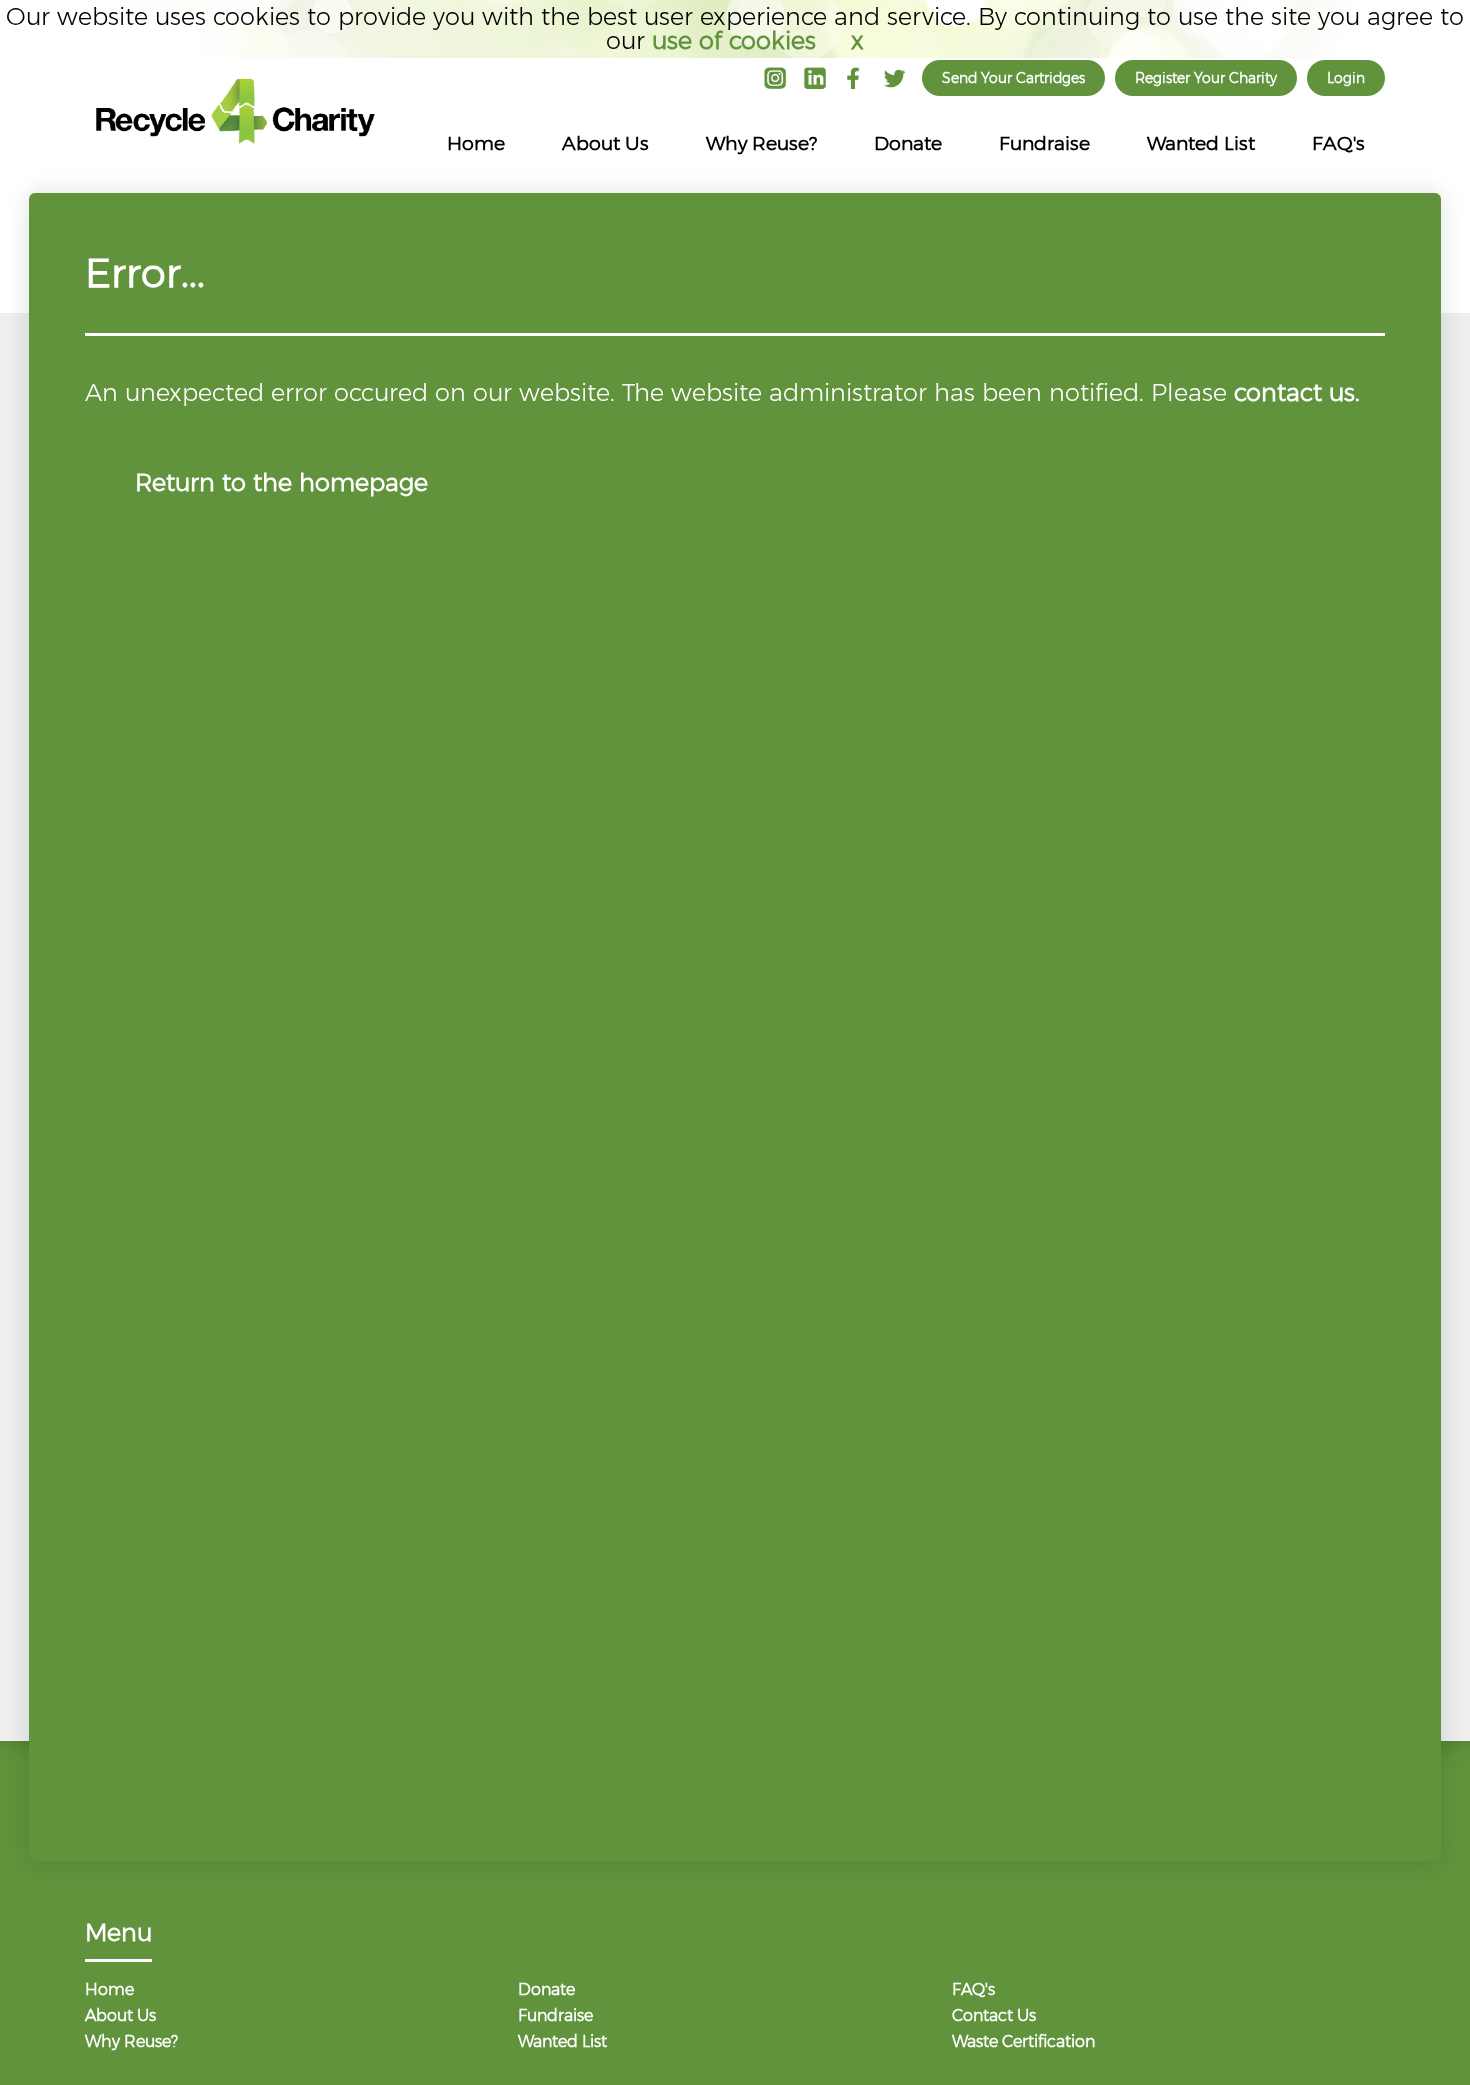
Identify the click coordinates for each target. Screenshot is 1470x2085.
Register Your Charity (1206, 78)
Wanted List (1201, 143)
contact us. (1297, 392)
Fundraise (1044, 143)
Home (476, 143)
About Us (605, 143)
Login (1346, 78)
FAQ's (1338, 143)
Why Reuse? (761, 143)
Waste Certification (1023, 2042)
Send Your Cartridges (1013, 78)
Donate (908, 143)
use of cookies (734, 40)
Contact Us (994, 2016)
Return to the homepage (281, 482)
